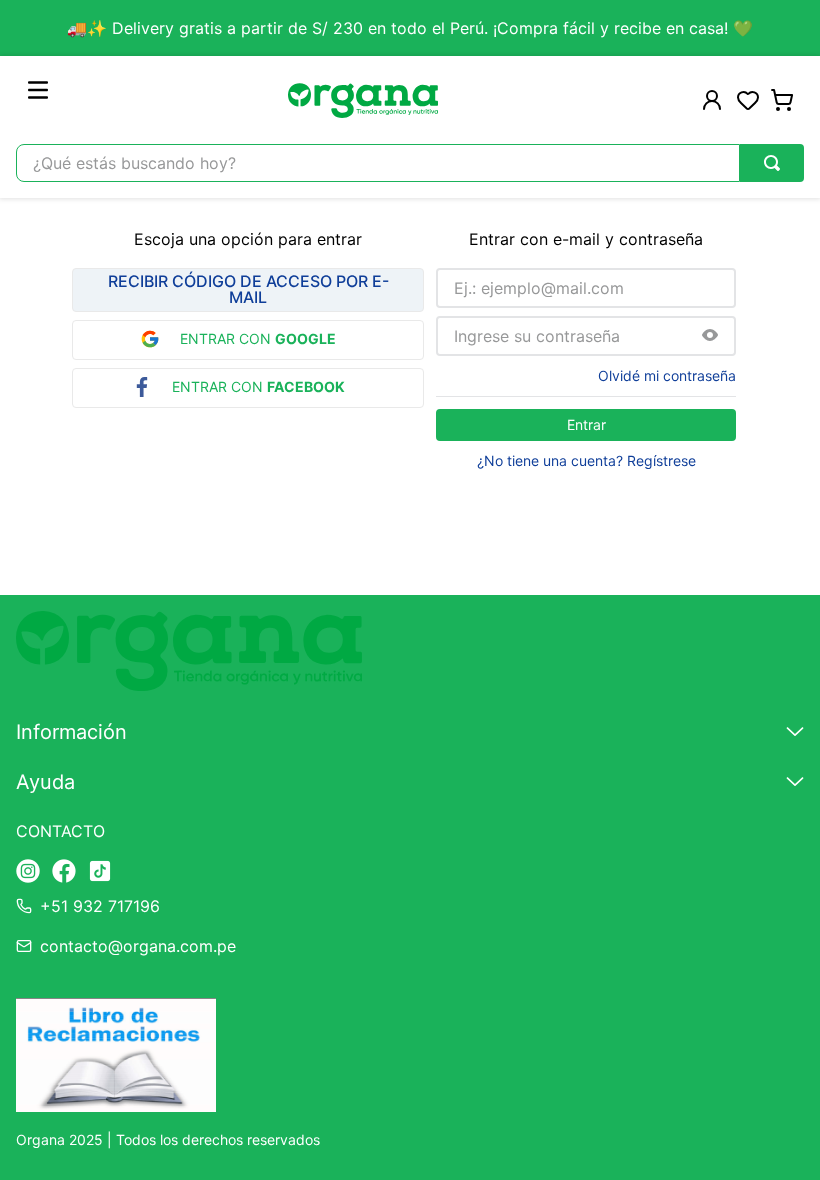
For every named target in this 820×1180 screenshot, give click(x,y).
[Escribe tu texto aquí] (28, 872)
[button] (710, 336)
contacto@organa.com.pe (138, 946)
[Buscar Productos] (772, 163)
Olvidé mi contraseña (667, 376)
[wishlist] (748, 100)
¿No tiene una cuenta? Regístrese (586, 461)
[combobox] (410, 163)
